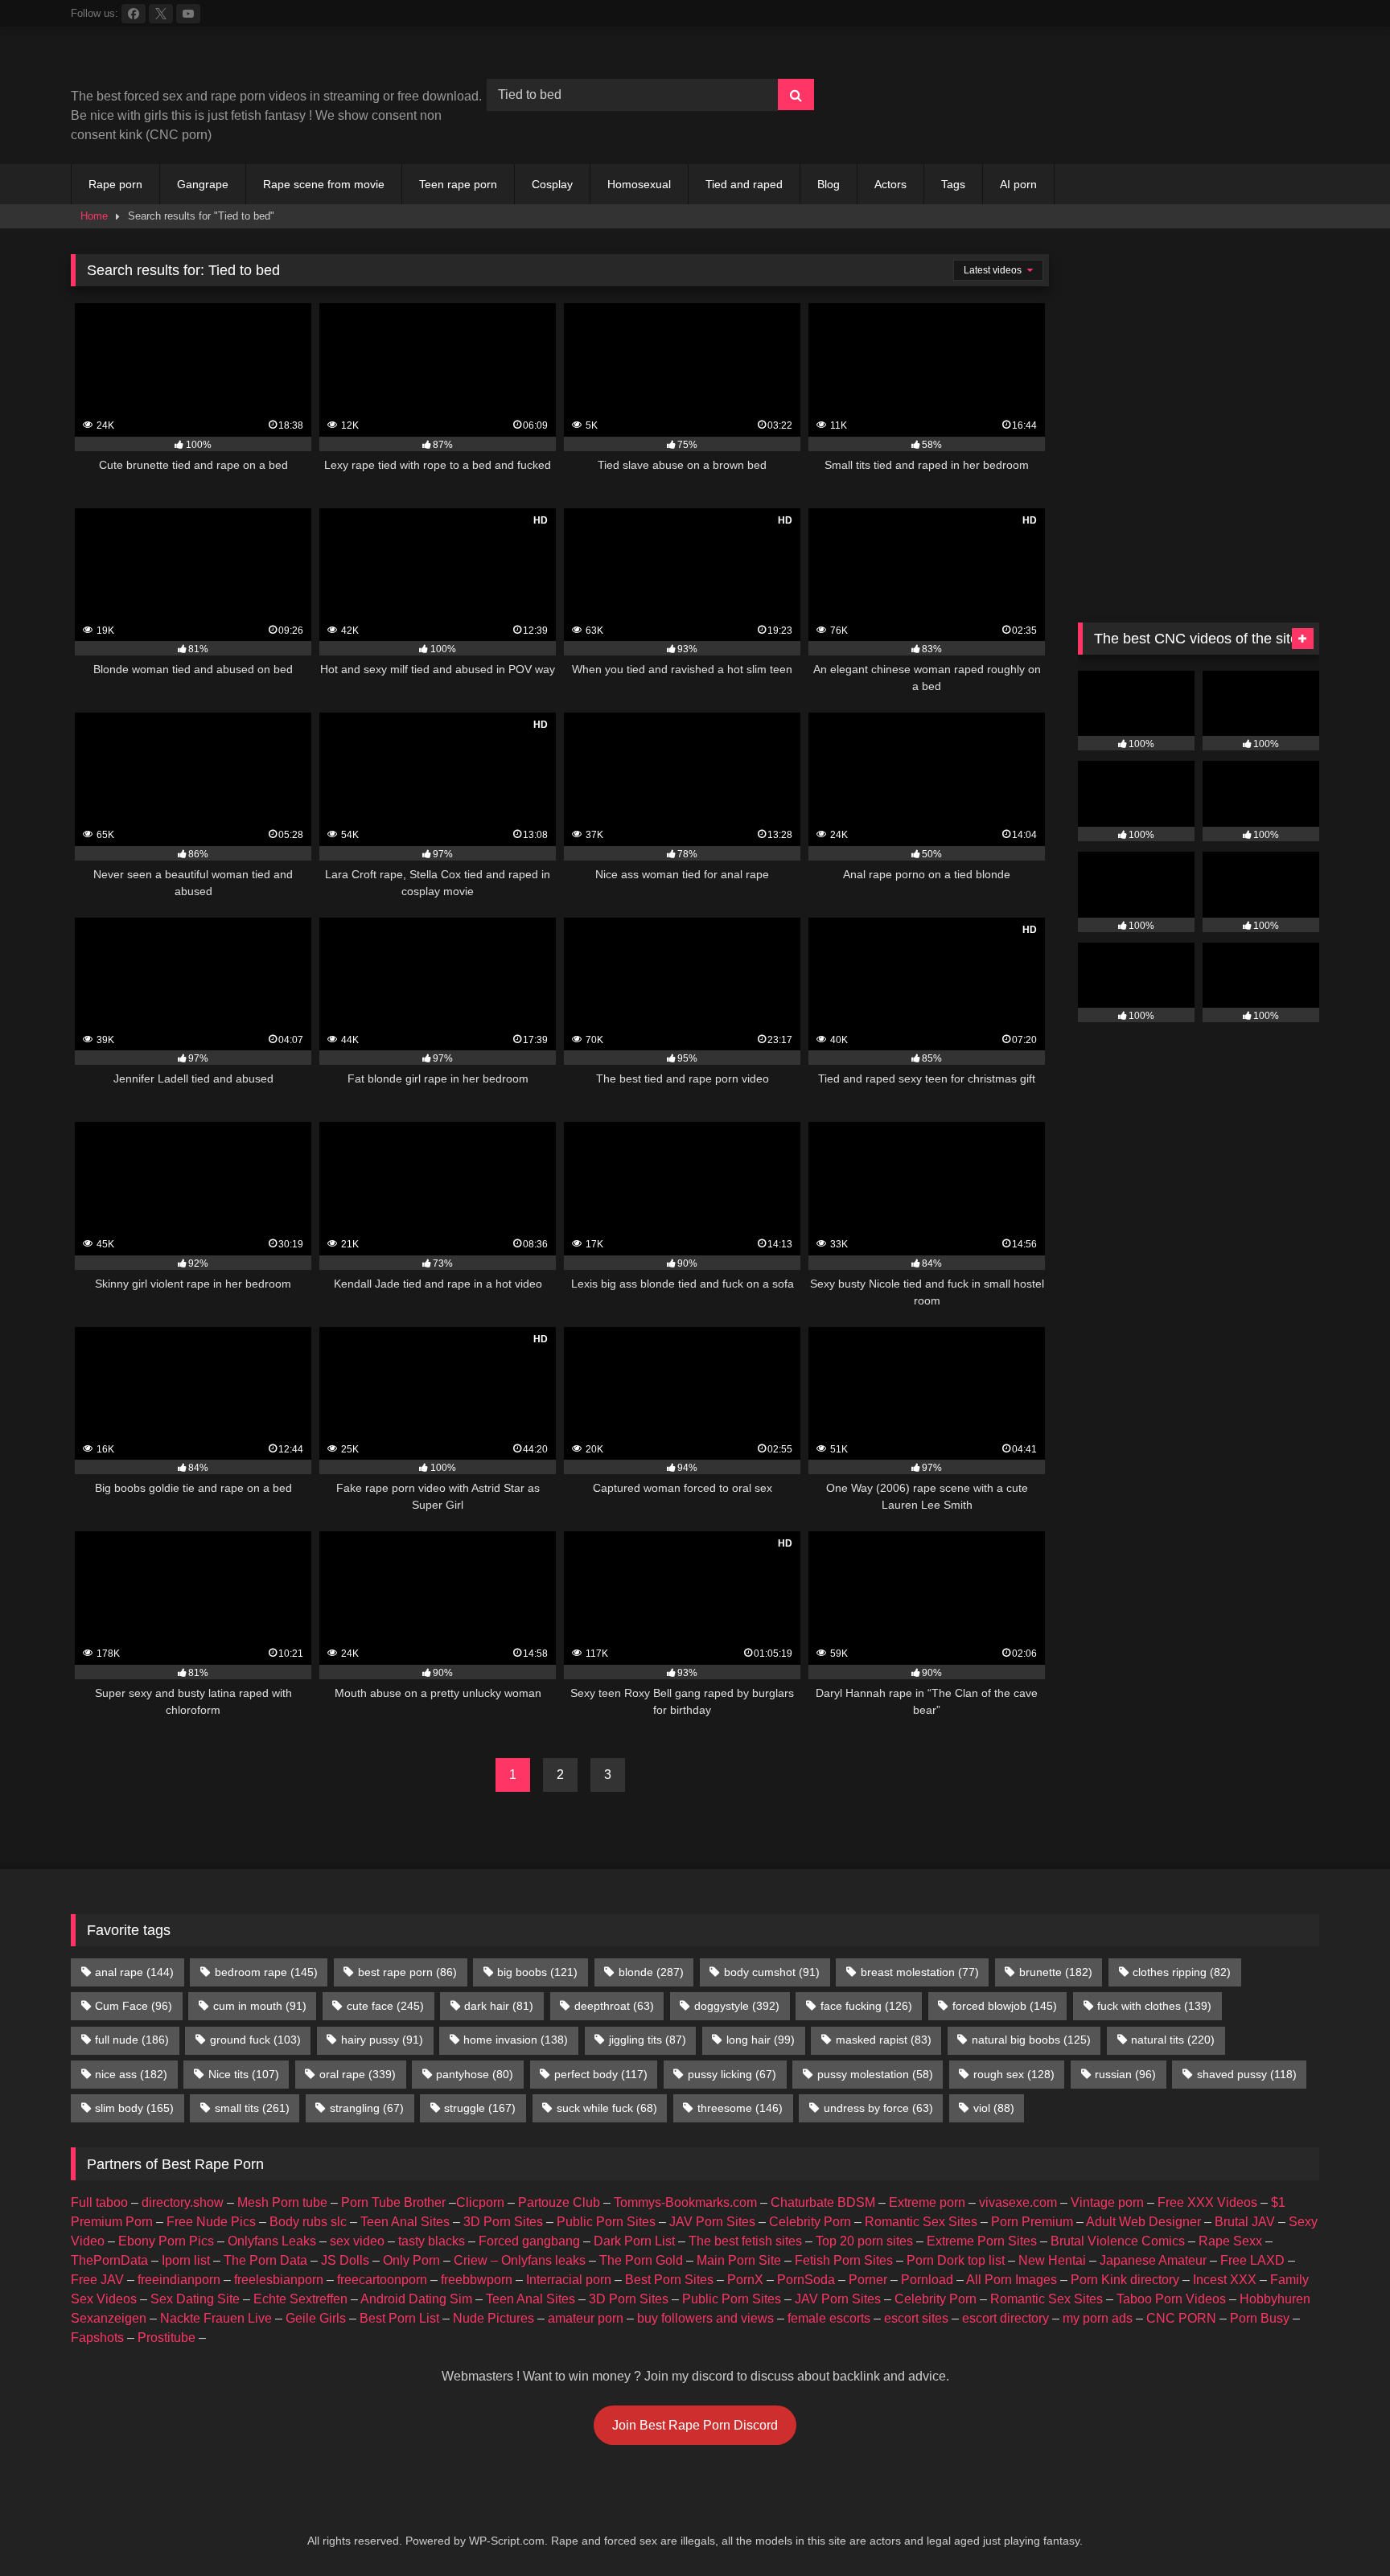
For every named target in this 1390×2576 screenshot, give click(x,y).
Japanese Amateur (1153, 2260)
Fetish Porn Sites (844, 2260)
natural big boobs (1031, 2040)
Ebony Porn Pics (166, 2241)
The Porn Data (265, 2260)
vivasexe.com (1018, 2202)
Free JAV (97, 2280)
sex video (357, 2241)
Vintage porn (1107, 2202)
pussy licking (732, 2074)
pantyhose (475, 2074)
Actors (890, 184)
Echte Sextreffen (300, 2299)
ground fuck (255, 2040)
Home (94, 216)
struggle (480, 2108)
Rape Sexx (1230, 2241)
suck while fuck (607, 2108)
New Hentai (1052, 2260)
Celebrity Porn (810, 2222)
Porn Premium (1032, 2222)
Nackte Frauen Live (216, 2318)
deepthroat (614, 2006)
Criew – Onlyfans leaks (520, 2260)
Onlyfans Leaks (272, 2241)
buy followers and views (705, 2318)
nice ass (131, 2074)
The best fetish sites (745, 2241)
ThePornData (109, 2260)
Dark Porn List (634, 2241)
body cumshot (772, 1972)
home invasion (516, 2040)
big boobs (537, 1972)
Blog (829, 184)
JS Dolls (345, 2260)
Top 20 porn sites (864, 2241)
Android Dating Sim (416, 2299)
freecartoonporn (382, 2280)
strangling (367, 2108)
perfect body (601, 2074)
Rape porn (115, 184)
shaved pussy (1247, 2074)
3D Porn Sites (503, 2222)
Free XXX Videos (1207, 2202)
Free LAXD (1252, 2260)
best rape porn (407, 1972)
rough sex (1014, 2074)
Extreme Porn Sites (982, 2241)
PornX (745, 2280)
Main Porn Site (739, 2260)
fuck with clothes (1154, 2006)
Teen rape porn (458, 184)
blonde (651, 1972)
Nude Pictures (493, 2318)
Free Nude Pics (211, 2222)
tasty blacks (432, 2241)
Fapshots (97, 2338)
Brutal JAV (1245, 2222)
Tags (953, 184)
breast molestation (920, 1972)
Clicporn (480, 2202)
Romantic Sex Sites (921, 2222)
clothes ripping (1182, 1972)
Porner (868, 2280)
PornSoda (806, 2280)
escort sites (916, 2318)
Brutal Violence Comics (1118, 2241)
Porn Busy (1260, 2318)
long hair (761, 2040)
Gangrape (203, 184)
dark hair (499, 2006)
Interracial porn (569, 2280)
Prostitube (167, 2338)
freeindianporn (179, 2280)
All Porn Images (1012, 2280)
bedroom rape (266, 1972)
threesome (740, 2108)
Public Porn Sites (606, 2222)
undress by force (878, 2108)
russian (1125, 2074)
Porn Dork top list (956, 2260)
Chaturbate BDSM (823, 2202)
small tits (252, 2108)
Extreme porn (927, 2202)
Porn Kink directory (1125, 2280)
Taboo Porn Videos (1171, 2299)
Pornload (927, 2280)
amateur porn (586, 2318)
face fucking (866, 2006)
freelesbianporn (279, 2280)
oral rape (358, 2074)
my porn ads (1098, 2318)
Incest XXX (1225, 2280)
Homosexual (639, 184)
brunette (1056, 1972)
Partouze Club (559, 2202)
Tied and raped (744, 184)
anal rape (134, 1972)
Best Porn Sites (669, 2280)
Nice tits (244, 2074)
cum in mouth (260, 2006)
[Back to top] (1340, 2528)
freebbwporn (477, 2280)
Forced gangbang (529, 2241)
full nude (132, 2040)
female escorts (829, 2318)
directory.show (183, 2202)
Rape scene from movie (324, 184)
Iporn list (186, 2260)
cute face (385, 2006)
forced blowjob (1005, 2006)
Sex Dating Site (195, 2299)
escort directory (1005, 2318)
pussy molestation (875, 2074)
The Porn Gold (641, 2260)
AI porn (1018, 184)
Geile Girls (316, 2318)
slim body (134, 2108)
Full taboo (99, 2202)
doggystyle (737, 2006)
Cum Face (134, 2006)
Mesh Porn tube (282, 2202)
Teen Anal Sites (405, 2222)
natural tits (1173, 2040)
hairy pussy (382, 2040)
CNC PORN (1181, 2318)
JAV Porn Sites (712, 2222)
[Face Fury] (1199, 128)
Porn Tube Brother (393, 2202)
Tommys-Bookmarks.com (685, 2202)
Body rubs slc (308, 2222)
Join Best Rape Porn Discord (695, 2425)
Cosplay (552, 184)
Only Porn (411, 2260)
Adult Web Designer (1143, 2222)
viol (994, 2108)
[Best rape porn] (203, 63)
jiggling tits (648, 2040)
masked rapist (884, 2040)
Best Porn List (399, 2318)
